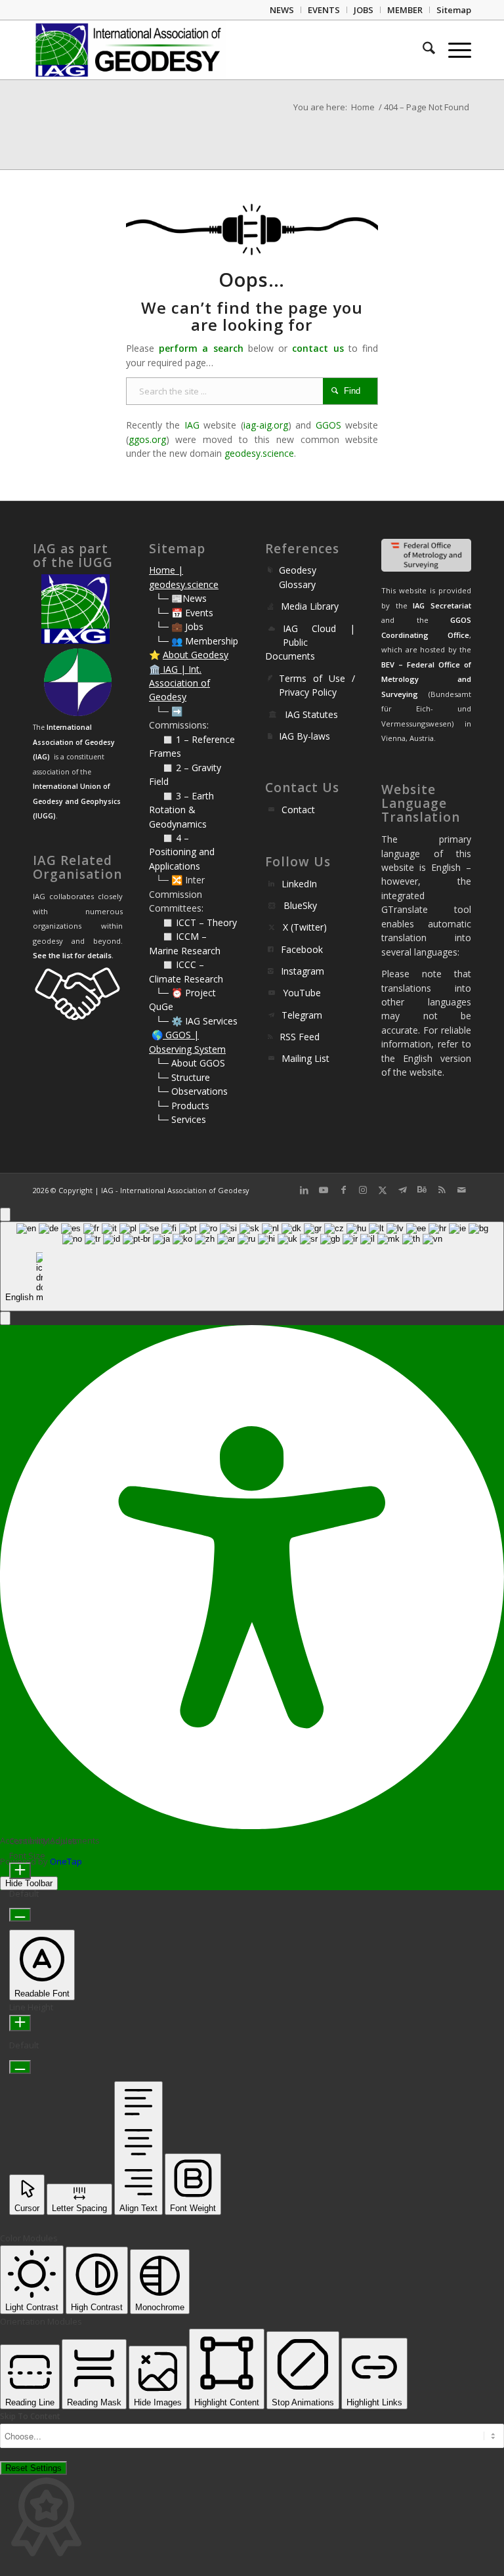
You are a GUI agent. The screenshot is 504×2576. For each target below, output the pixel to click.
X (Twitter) (305, 927)
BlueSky (300, 905)
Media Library (310, 606)
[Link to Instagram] (363, 1190)
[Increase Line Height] (20, 2023)
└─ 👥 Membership (197, 641)
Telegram (302, 1015)
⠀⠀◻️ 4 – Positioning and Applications (182, 852)
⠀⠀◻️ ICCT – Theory (193, 922)
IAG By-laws (304, 736)
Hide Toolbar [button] (29, 1883)
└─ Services (181, 1119)
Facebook (302, 949)
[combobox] (252, 1266)
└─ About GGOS (190, 1063)
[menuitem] (282, 10)
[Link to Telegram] (402, 1190)
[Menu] (453, 50)
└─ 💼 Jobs (179, 626)
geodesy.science (259, 453)
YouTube (302, 993)
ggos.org (147, 439)
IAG (192, 425)
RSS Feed (300, 1037)
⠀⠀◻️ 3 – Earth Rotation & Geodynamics (181, 810)
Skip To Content (30, 2416)
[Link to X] (383, 1190)
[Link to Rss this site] (442, 1190)
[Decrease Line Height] (20, 2067)
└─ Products (182, 1106)
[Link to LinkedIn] (304, 1190)
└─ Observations (192, 1091)
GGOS (328, 425)
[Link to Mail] (461, 1190)
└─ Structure (183, 1077)
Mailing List (305, 1058)
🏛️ (155, 669)
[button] (5, 1318)
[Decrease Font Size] (20, 1915)
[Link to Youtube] (324, 1190)
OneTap (66, 1861)
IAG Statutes (311, 714)
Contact (298, 810)
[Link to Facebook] (343, 1190)
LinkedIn (299, 884)
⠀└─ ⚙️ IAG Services (193, 1021)
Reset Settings (33, 2468)
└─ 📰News (181, 598)
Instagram (303, 971)
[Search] (422, 50)
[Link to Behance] (422, 1190)
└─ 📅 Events (184, 613)
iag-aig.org (266, 425)
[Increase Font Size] (20, 1871)
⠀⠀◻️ (162, 768)
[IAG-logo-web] (129, 50)
